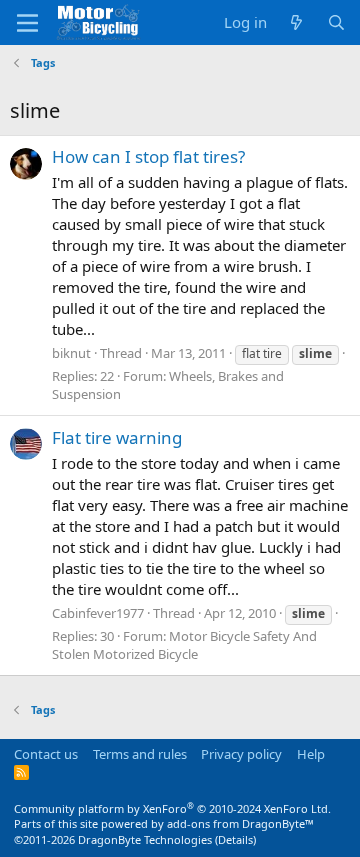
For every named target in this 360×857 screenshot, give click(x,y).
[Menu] (27, 23)
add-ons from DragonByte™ (240, 823)
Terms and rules (140, 754)
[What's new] (296, 22)
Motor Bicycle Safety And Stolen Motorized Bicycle (184, 645)
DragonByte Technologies (145, 839)
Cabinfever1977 (98, 613)
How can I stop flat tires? (148, 156)
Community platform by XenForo (172, 808)
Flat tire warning (117, 437)
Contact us (46, 754)
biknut (71, 353)
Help (311, 754)
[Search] (336, 22)
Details (235, 839)
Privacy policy (241, 754)
